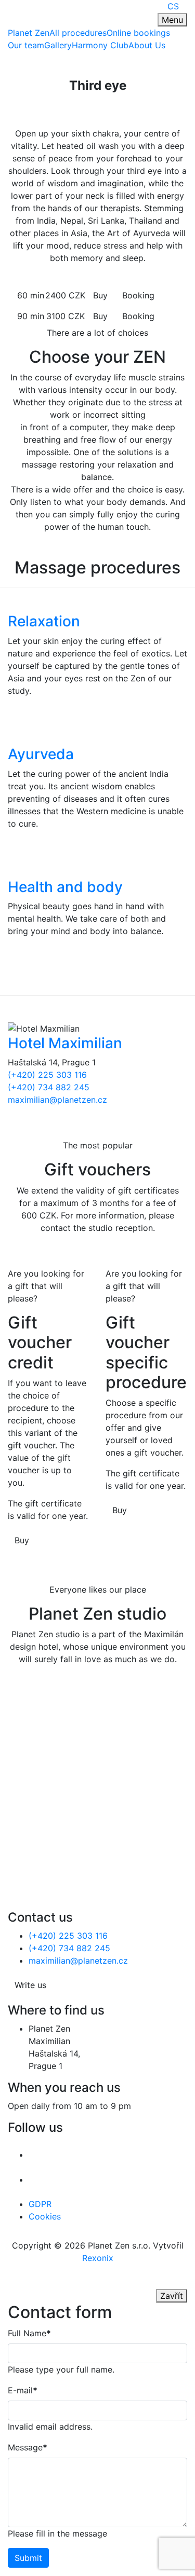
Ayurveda (41, 754)
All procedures (78, 33)
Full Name (29, 2333)
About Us (147, 45)
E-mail (23, 2390)
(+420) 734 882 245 (49, 1087)
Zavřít (172, 2296)
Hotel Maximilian (65, 1043)
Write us (30, 1985)
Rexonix (98, 2258)
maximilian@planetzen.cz (57, 1100)
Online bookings (138, 33)
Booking (138, 295)
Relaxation (44, 621)
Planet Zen (29, 33)
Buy (100, 295)
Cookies (45, 2216)
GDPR (40, 2204)
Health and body (65, 887)
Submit (28, 2558)
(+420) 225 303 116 (47, 1075)
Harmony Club (100, 45)
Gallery (58, 45)
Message (28, 2447)
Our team (26, 45)
